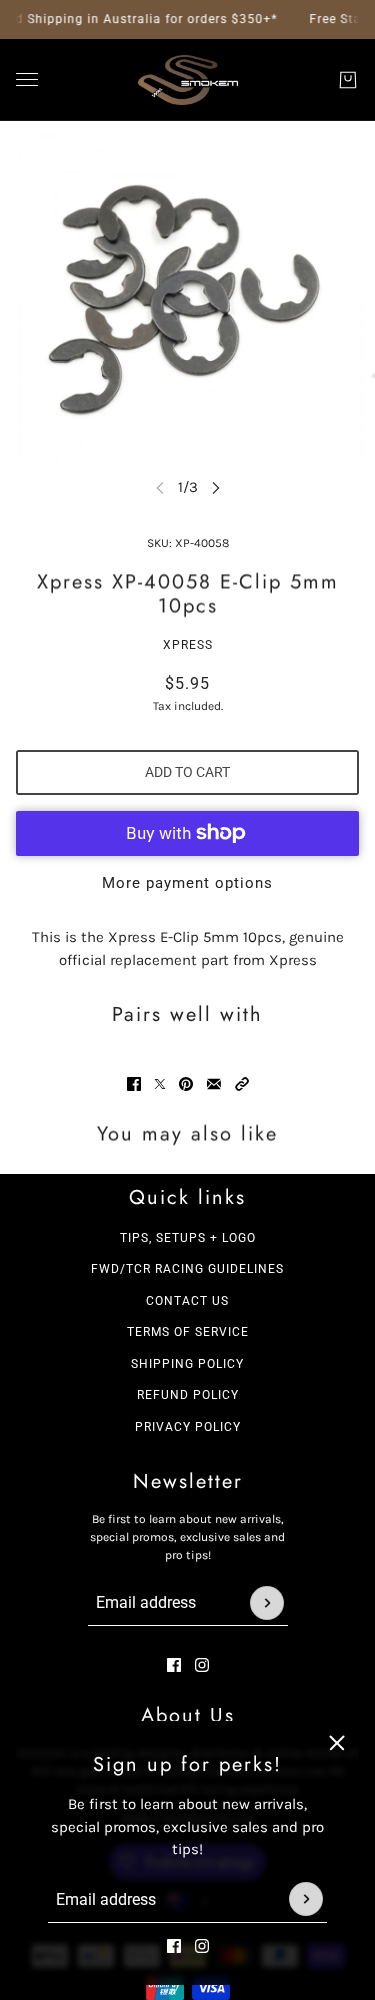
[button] (242, 1084)
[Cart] (348, 80)
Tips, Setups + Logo (188, 1238)
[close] (337, 1743)
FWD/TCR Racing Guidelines (187, 1269)
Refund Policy (188, 1395)
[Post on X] (160, 1084)
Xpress (188, 645)
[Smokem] (188, 80)
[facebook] (174, 1945)
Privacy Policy (188, 1427)
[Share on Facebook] (134, 1084)
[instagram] (202, 1945)
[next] (216, 487)
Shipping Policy (187, 1364)
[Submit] (306, 1899)
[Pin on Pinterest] (186, 1084)
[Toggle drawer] (27, 79)
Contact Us (187, 1301)
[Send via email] (214, 1084)
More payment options (187, 883)
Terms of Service (188, 1332)
